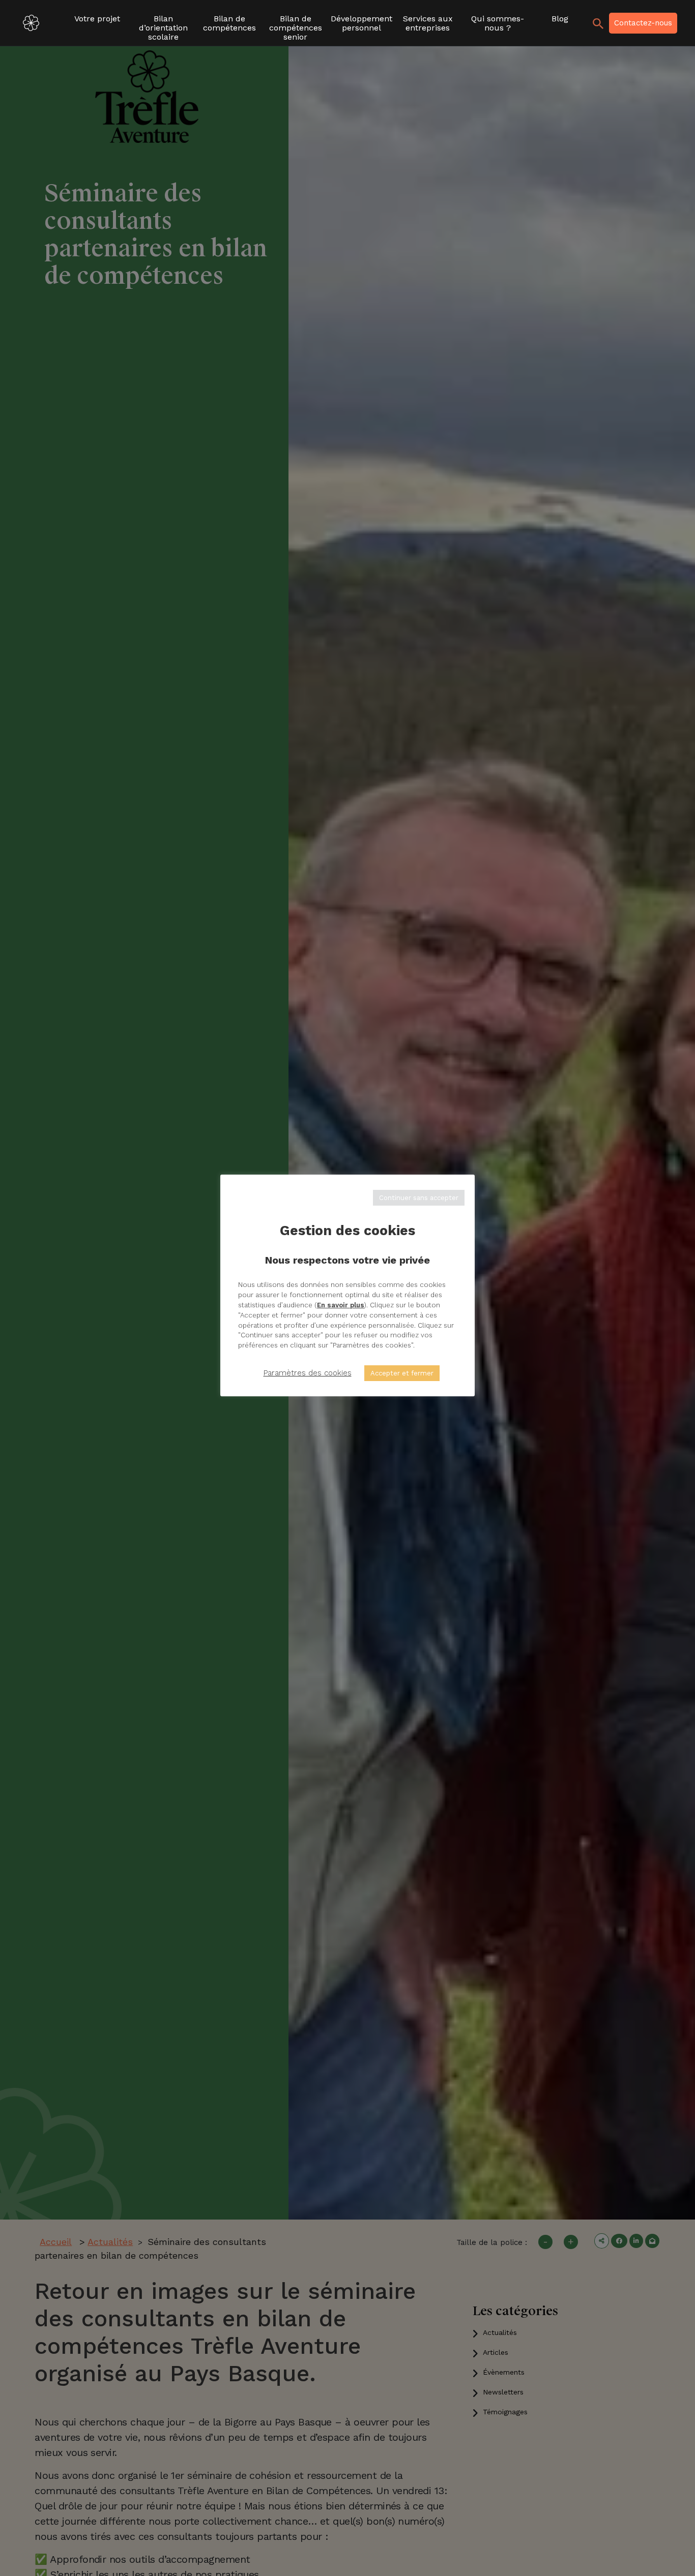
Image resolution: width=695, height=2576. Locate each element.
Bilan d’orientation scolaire (163, 24)
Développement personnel (361, 23)
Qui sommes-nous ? (498, 23)
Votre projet (97, 19)
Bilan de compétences (229, 23)
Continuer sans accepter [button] (419, 1198)
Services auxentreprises (428, 23)
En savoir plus (341, 1305)
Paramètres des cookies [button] (308, 1373)
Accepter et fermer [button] (402, 1373)
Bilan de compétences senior (296, 24)
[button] (669, 23)
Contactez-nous (643, 23)
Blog (560, 19)
